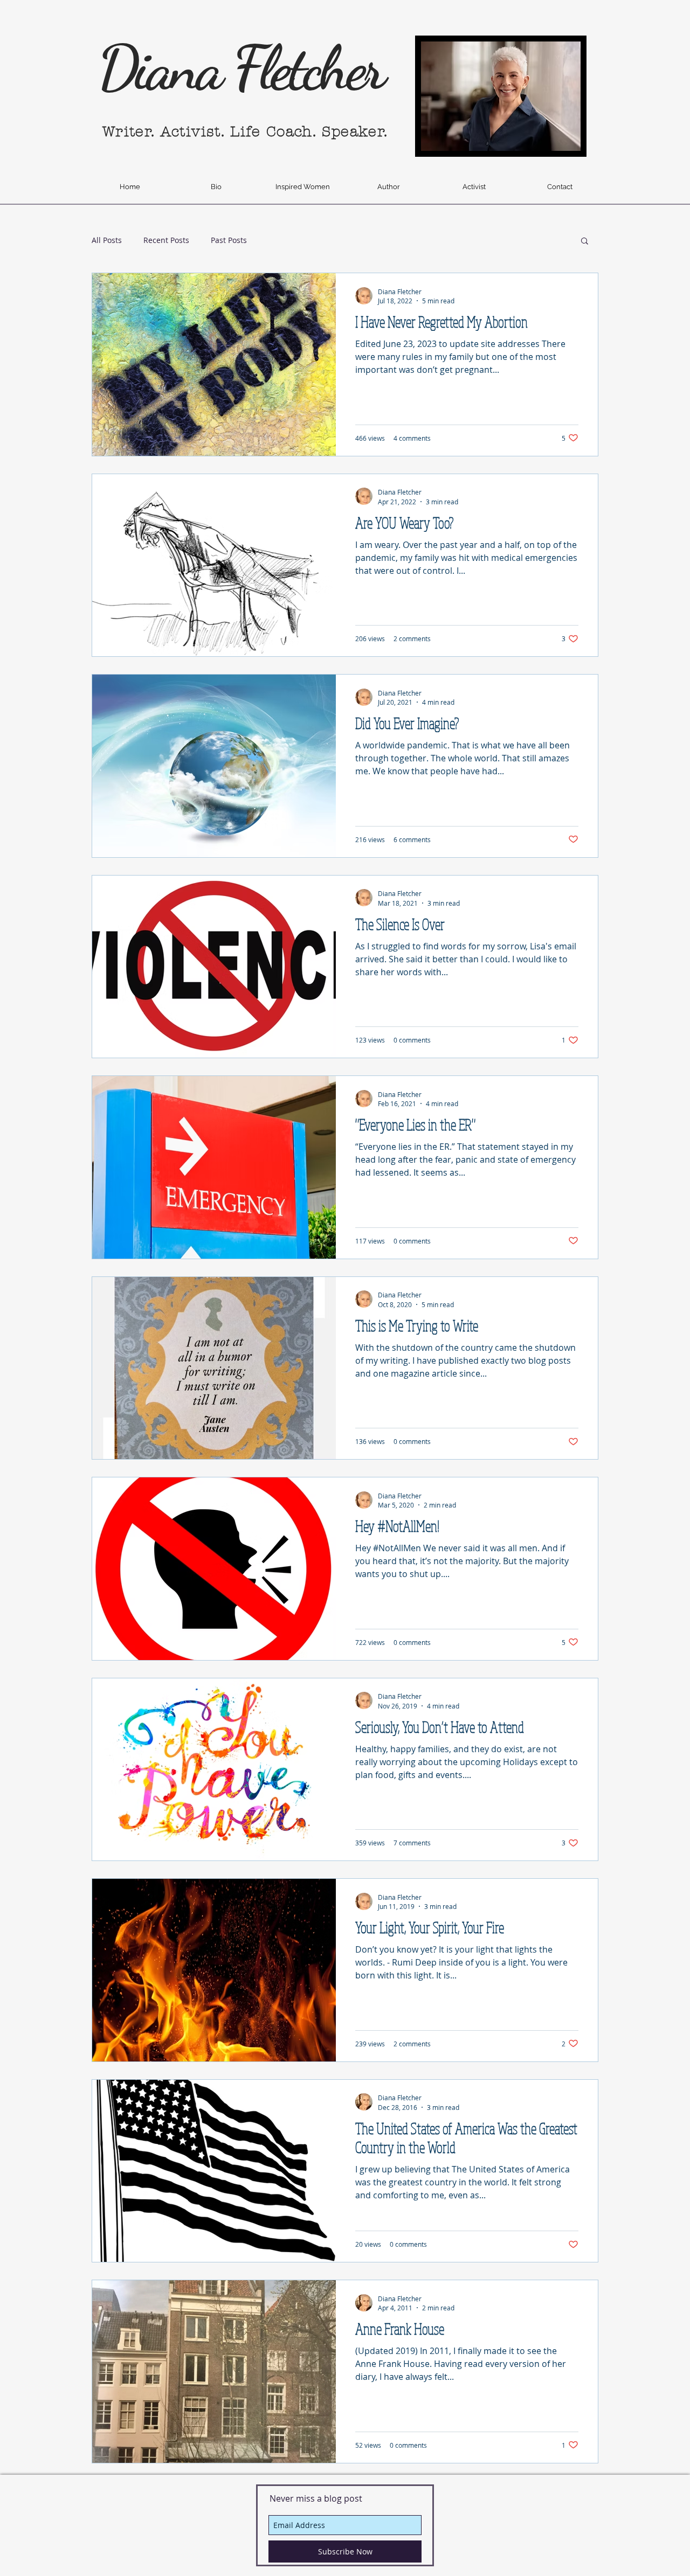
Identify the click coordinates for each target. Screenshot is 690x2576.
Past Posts (229, 240)
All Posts (107, 240)
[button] (585, 242)
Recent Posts (166, 240)
